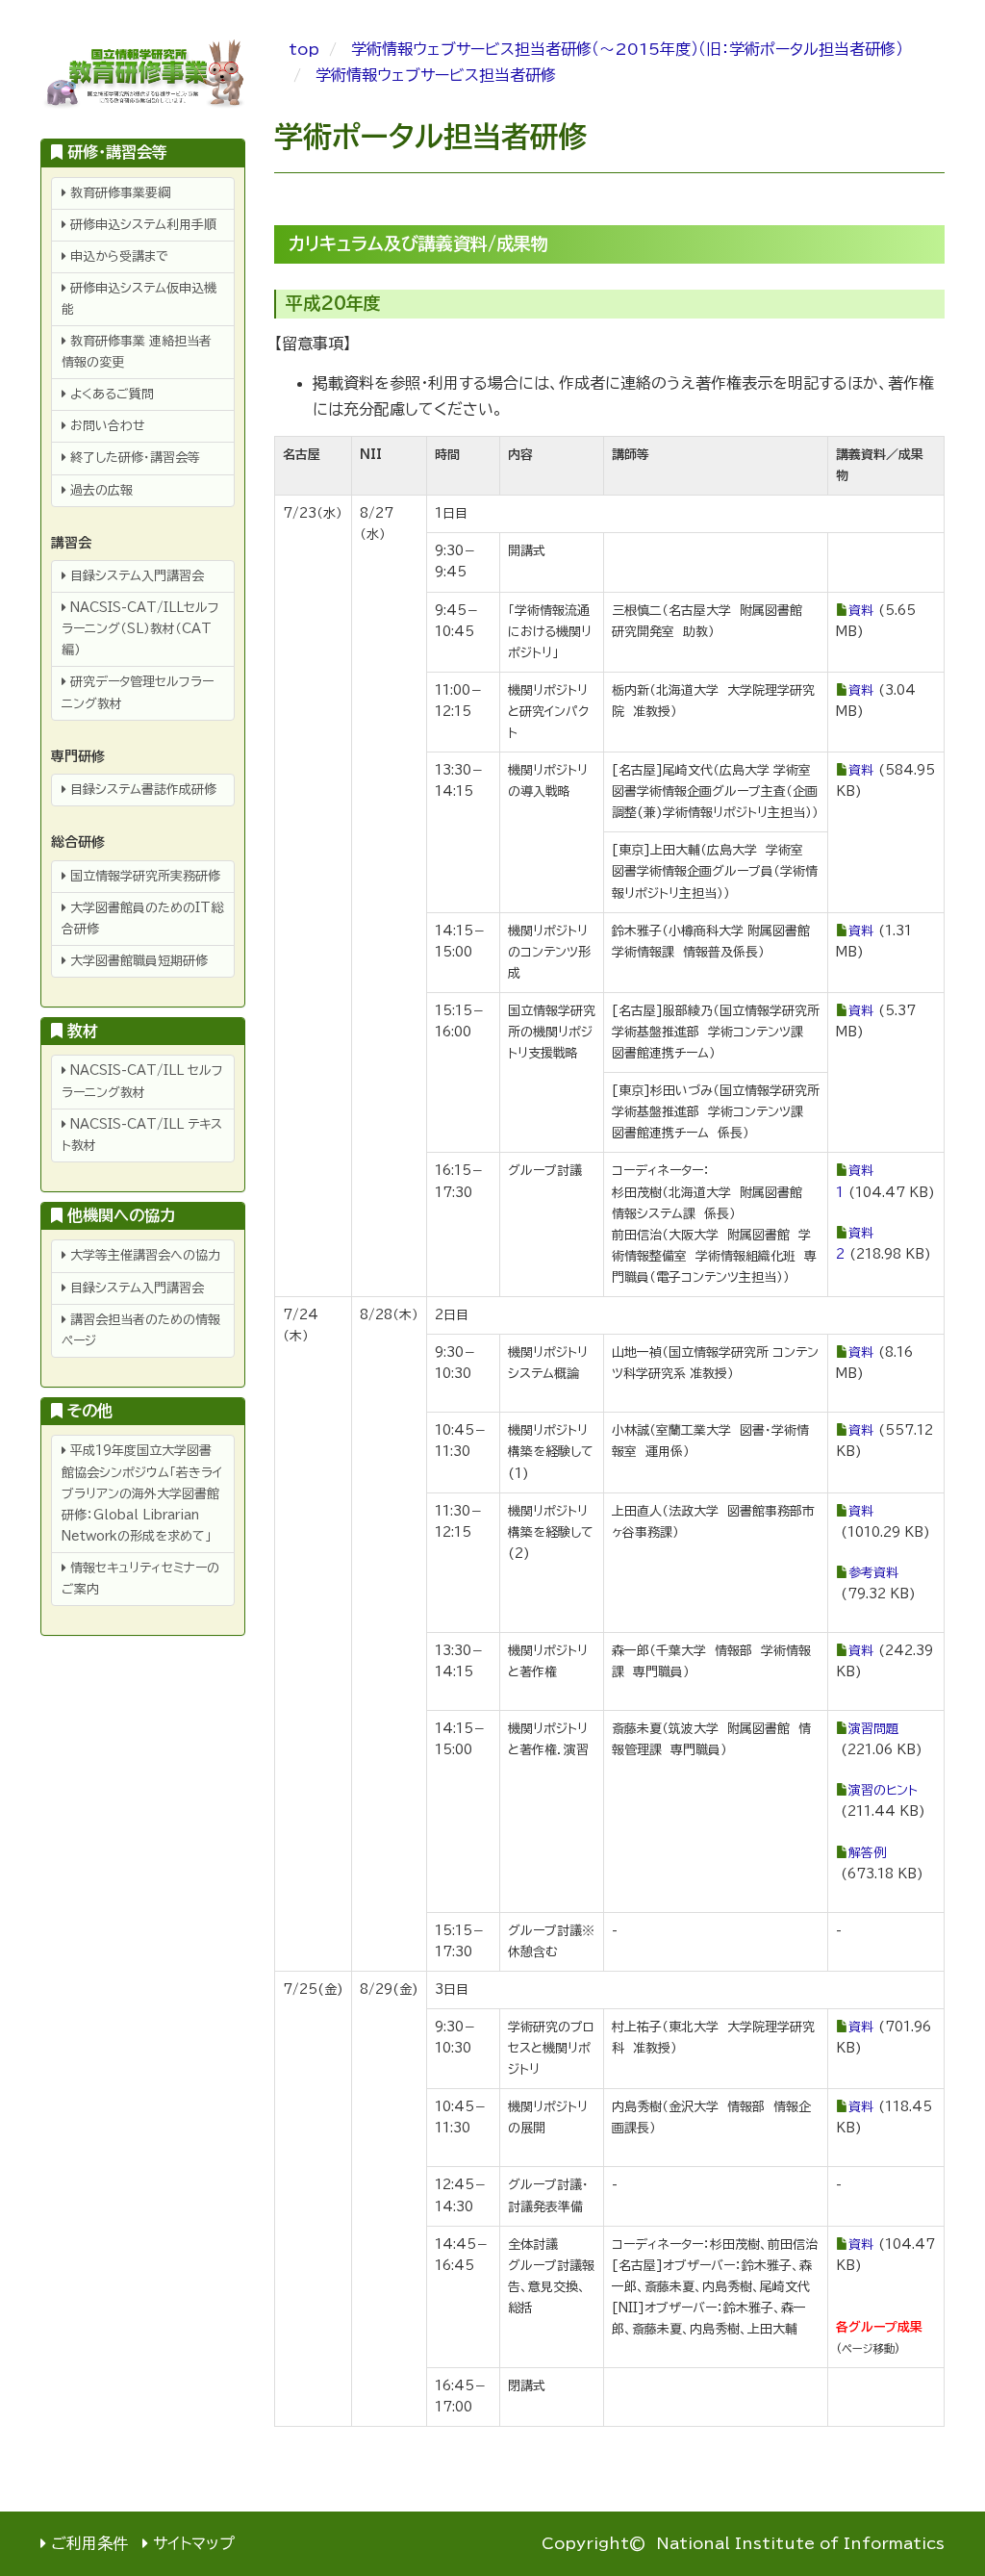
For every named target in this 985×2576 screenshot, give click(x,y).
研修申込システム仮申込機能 (139, 299)
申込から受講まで (117, 256)
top (304, 49)
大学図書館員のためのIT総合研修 (142, 918)
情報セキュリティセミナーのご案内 (140, 1579)
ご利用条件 (89, 2543)
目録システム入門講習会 (135, 576)
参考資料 (873, 1573)
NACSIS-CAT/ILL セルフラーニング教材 (142, 1081)
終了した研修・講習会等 (133, 458)
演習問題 (873, 1729)
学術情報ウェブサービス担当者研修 (436, 75)
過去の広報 (100, 490)
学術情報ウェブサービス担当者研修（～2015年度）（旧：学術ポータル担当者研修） (627, 49)
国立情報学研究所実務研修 (143, 876)
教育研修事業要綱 (118, 193)
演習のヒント (883, 1790)
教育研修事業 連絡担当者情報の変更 (137, 352)
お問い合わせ (106, 426)
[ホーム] (143, 75)
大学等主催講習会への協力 (143, 1255)
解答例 (867, 1853)
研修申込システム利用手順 (141, 225)
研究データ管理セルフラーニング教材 (138, 692)
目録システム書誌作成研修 (141, 790)
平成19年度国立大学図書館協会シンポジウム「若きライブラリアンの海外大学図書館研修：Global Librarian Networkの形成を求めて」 (142, 1493)
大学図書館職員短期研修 (137, 961)
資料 (861, 611)
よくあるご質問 (110, 394)
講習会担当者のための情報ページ (141, 1330)
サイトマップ (194, 2543)
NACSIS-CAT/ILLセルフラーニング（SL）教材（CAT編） (140, 629)
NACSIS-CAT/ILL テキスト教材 (142, 1135)
